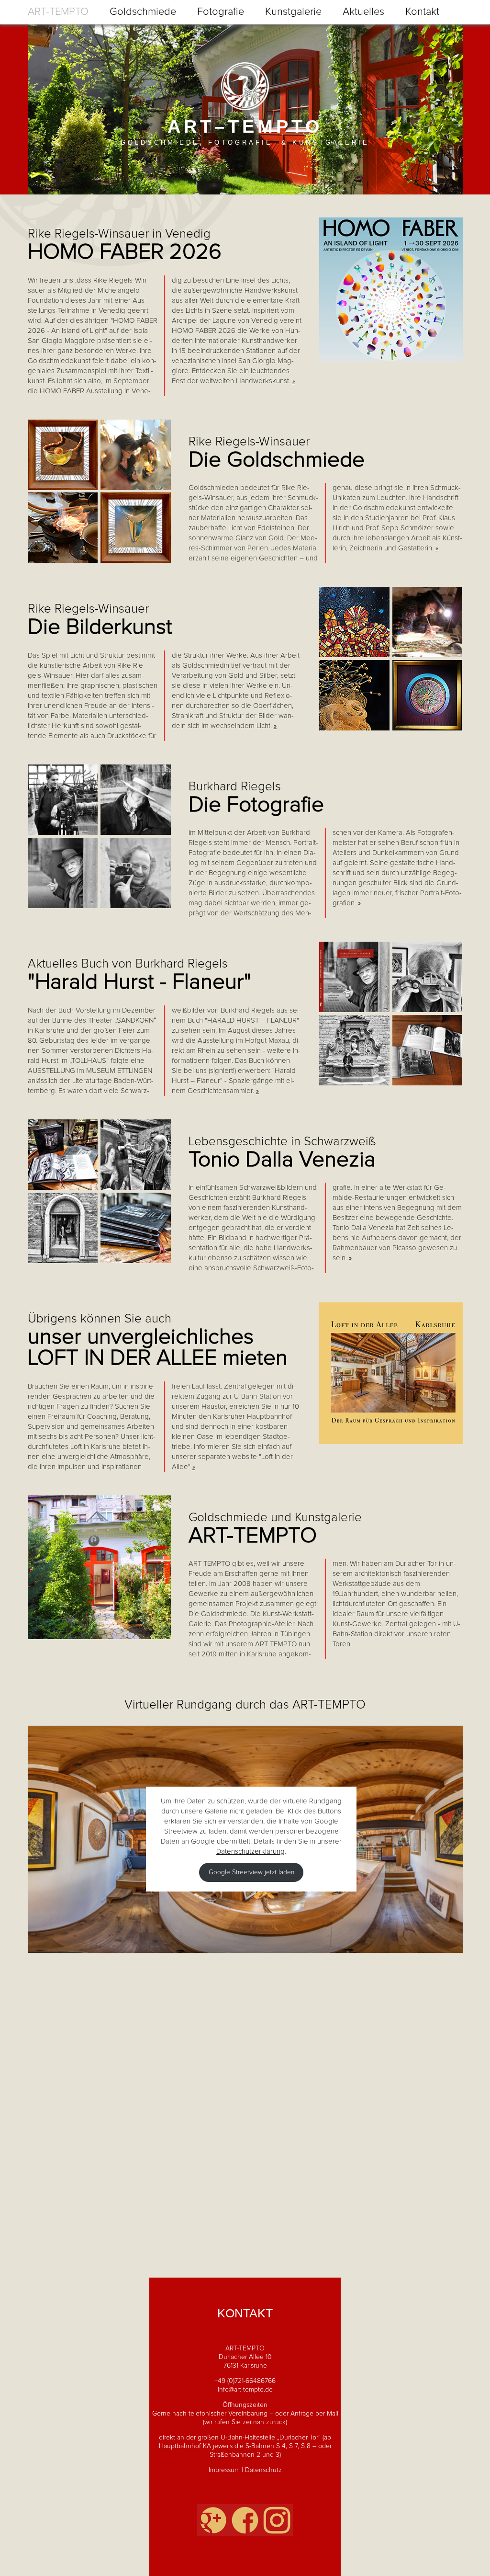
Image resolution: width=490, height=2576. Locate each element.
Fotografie (221, 12)
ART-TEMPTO (58, 12)
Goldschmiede (143, 12)
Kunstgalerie (293, 12)
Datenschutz (263, 2470)
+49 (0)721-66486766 (245, 2381)
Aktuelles (363, 12)
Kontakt (422, 12)
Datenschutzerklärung (251, 1852)
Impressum (224, 2470)
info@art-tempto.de (245, 2390)
